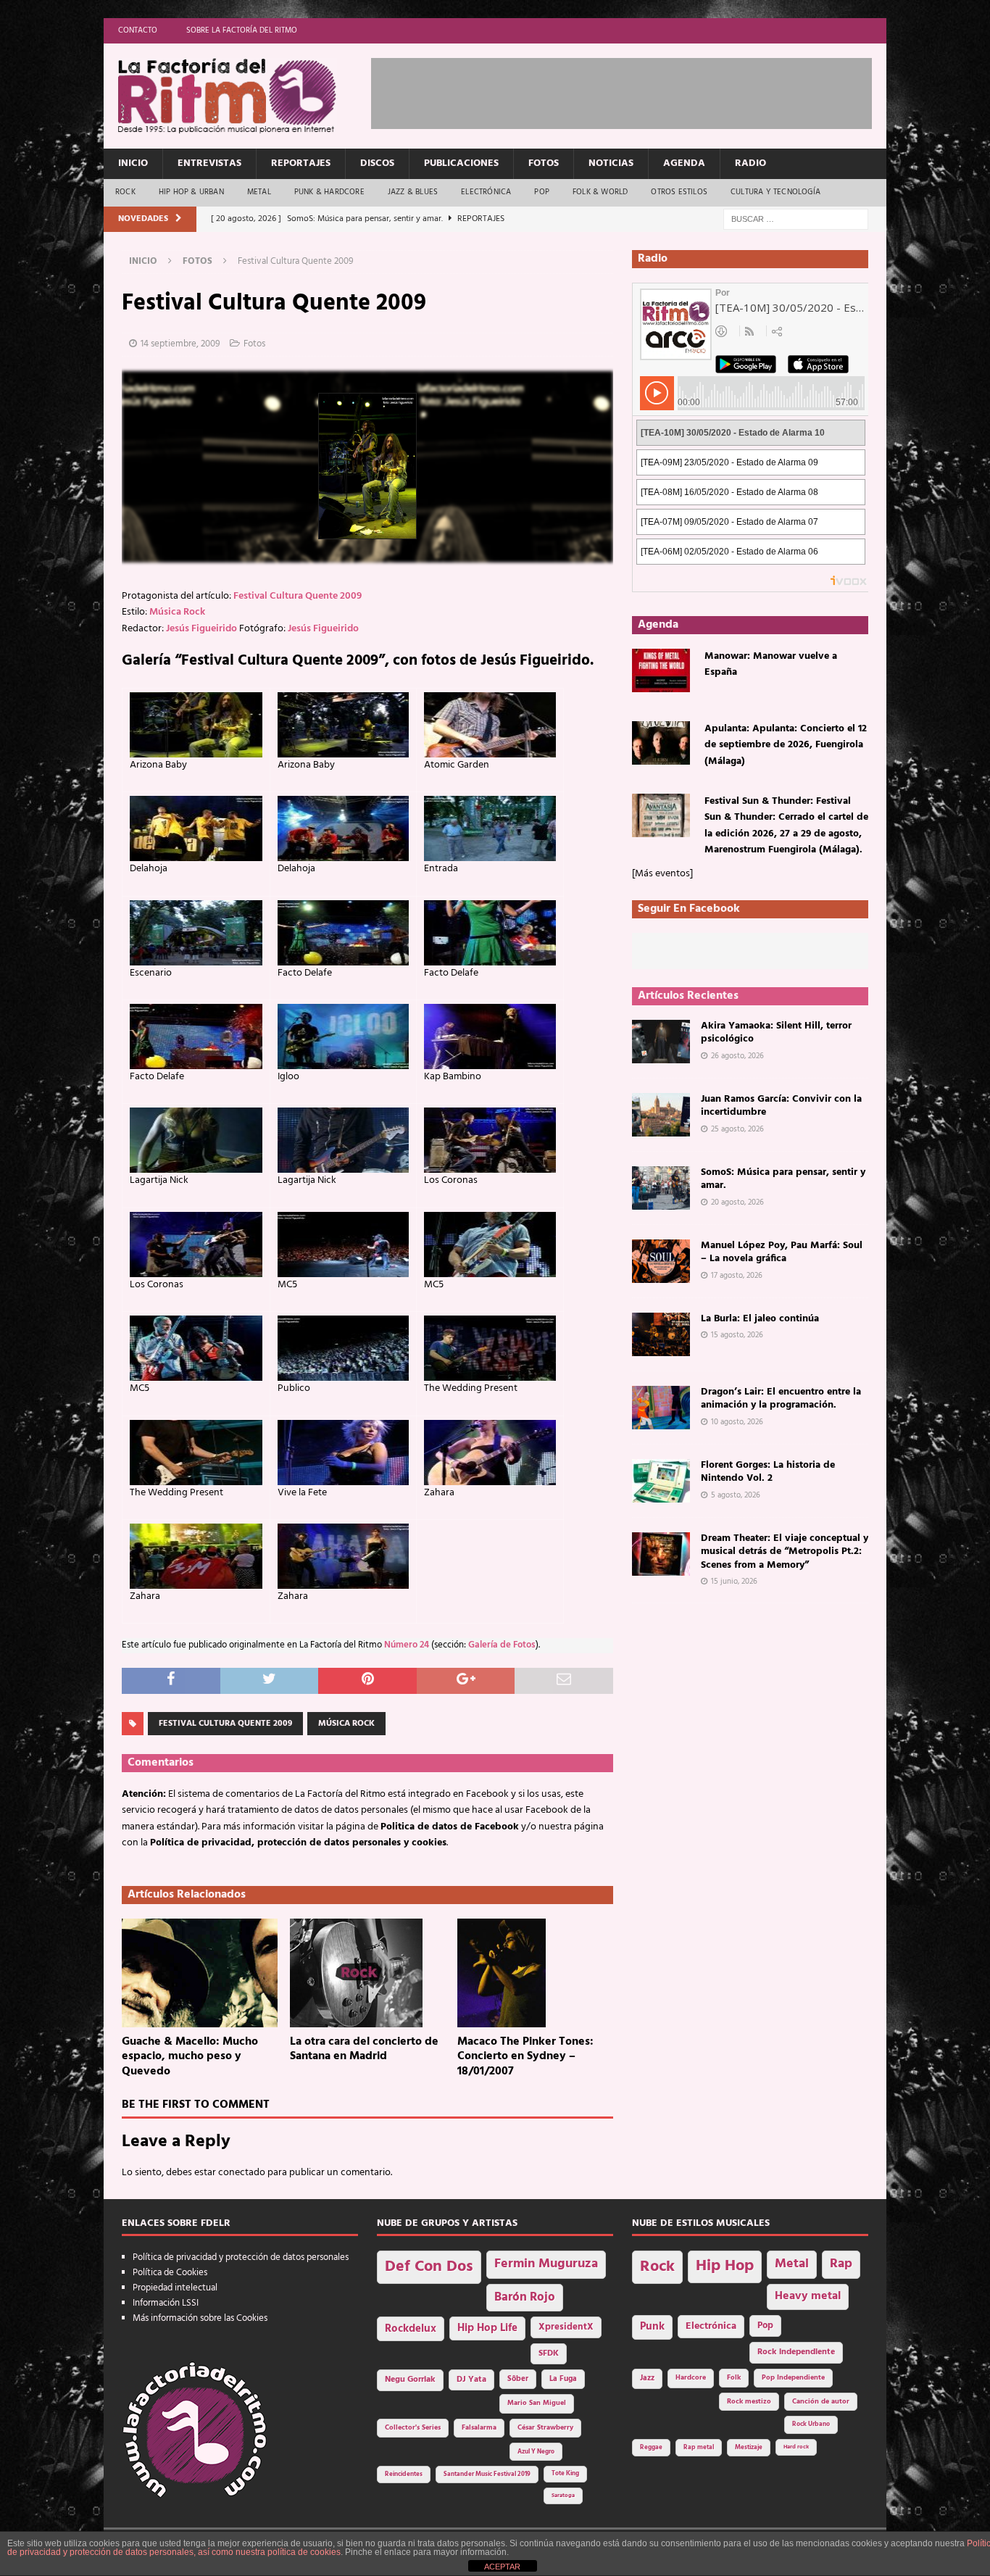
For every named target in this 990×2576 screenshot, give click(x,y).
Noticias (611, 163)
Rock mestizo (749, 2402)
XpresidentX (566, 2327)
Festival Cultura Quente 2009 (298, 596)
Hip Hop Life (487, 2328)
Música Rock (177, 612)
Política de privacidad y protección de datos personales (241, 2257)
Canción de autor (821, 2402)
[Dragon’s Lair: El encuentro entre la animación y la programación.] (661, 1408)
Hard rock (796, 2447)
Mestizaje (749, 2448)
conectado (242, 2173)
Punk (652, 2327)
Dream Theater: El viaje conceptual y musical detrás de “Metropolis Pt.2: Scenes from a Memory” (785, 1551)
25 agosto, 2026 (737, 1129)
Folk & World (600, 192)
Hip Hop (725, 2266)
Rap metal (699, 2447)
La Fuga (563, 2379)
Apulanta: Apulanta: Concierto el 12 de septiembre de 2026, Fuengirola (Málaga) (786, 745)
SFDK (549, 2353)
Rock (125, 192)
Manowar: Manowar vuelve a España (771, 664)
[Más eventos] (662, 874)
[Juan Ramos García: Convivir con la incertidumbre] (661, 1115)
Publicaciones (461, 163)
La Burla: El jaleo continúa (760, 1319)
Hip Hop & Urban (191, 192)
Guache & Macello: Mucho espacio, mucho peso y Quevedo (190, 2057)
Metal (259, 192)
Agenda (684, 163)
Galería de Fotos (502, 1645)
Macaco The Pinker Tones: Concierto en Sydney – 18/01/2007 (525, 2057)
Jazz (647, 2378)
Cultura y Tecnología (775, 192)
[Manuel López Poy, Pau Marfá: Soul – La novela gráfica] (661, 1261)
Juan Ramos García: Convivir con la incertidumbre (781, 1106)
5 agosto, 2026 (736, 1495)
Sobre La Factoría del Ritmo (242, 30)
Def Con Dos (429, 2267)
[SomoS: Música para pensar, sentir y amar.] (661, 1188)
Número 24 (407, 1645)
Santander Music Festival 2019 (487, 2475)
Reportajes (301, 163)
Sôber (518, 2379)
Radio (750, 163)
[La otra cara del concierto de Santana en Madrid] (368, 1973)
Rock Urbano (811, 2424)
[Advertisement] (635, 91)
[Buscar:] (796, 219)
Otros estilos (679, 192)
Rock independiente (796, 2352)
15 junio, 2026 (734, 1582)
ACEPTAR (502, 2567)
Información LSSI (166, 2303)
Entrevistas (209, 163)
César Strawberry (545, 2428)
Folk (734, 2378)
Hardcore (691, 2378)
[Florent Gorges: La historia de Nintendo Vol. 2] (661, 1481)
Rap (841, 2264)
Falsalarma (479, 2428)
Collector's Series (413, 2428)
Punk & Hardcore (329, 192)
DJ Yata (471, 2380)
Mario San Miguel (537, 2403)
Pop (542, 192)
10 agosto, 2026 (737, 1422)
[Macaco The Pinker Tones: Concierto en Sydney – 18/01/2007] (535, 1973)
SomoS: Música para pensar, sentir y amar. (783, 1179)
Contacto (138, 30)
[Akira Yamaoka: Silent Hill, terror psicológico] (661, 1042)
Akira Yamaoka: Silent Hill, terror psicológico (776, 1033)
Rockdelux (411, 2329)
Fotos (544, 163)
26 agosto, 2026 (737, 1056)
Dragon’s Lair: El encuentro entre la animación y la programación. (781, 1399)
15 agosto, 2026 (737, 1335)
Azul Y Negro (536, 2452)
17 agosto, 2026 (737, 1276)
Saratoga (563, 2496)
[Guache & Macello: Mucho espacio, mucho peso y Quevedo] (200, 1973)
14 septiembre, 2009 (180, 344)
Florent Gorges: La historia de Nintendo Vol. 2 (768, 1472)
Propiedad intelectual (175, 2288)
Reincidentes (404, 2475)
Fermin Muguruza (546, 2264)
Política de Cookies (170, 2273)
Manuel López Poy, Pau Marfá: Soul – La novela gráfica (782, 1252)
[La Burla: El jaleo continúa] (661, 1334)
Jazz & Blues (413, 192)
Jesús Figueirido (201, 629)
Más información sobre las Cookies (200, 2318)
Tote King (565, 2474)
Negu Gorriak (410, 2380)
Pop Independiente (793, 2378)
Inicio (133, 163)
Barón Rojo (525, 2297)
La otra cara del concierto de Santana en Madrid (364, 2049)
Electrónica (486, 192)
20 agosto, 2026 (737, 1202)
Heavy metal (808, 2296)
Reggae (651, 2447)
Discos (377, 163)
